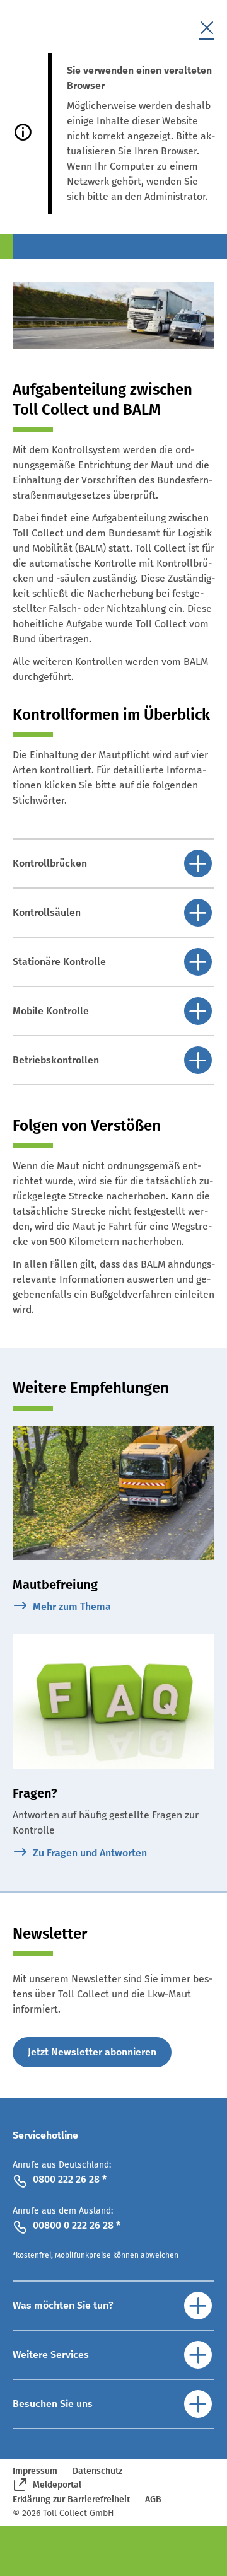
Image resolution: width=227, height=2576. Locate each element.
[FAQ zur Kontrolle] (113, 1701)
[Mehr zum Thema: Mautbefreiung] (113, 1493)
